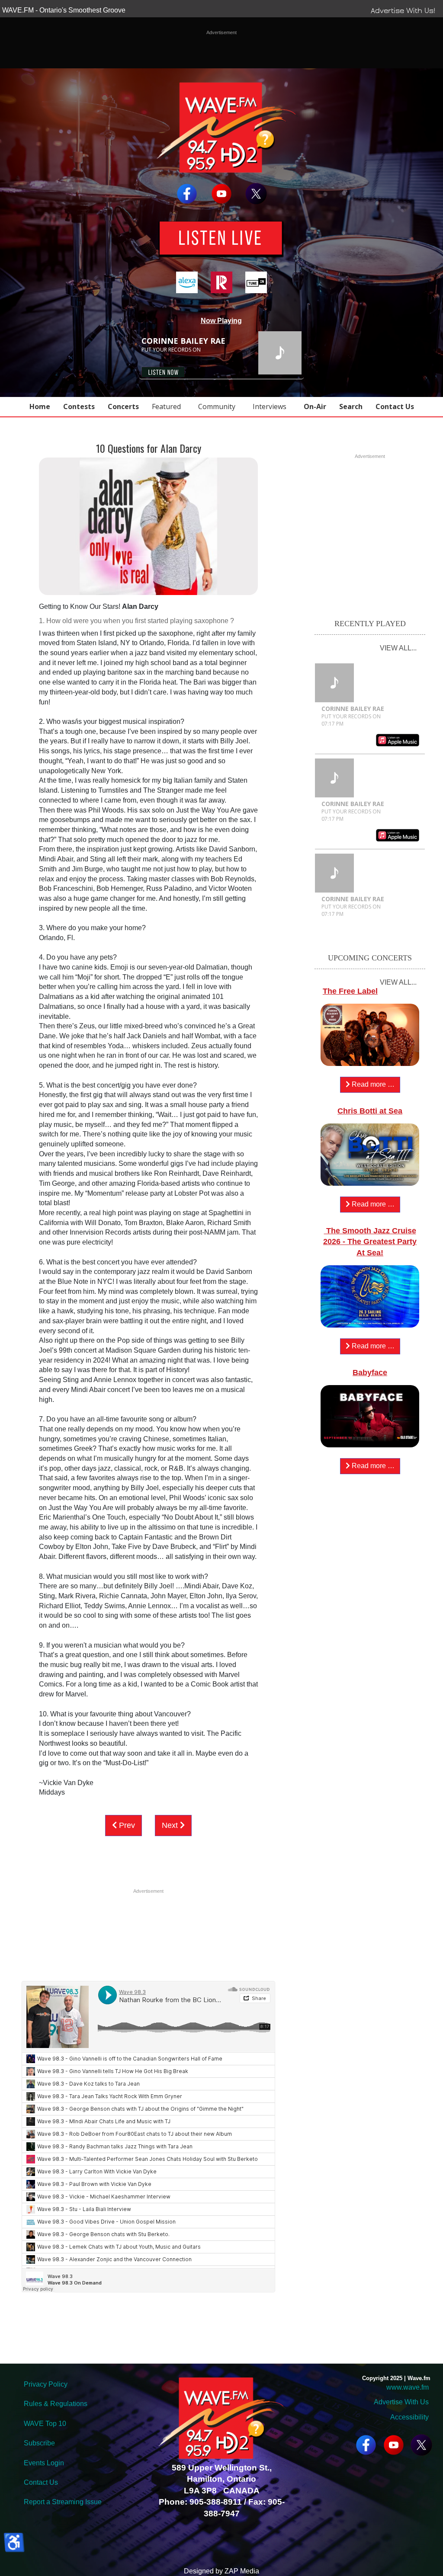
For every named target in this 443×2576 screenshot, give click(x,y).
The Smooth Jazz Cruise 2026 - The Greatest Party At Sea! (370, 1242)
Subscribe (39, 2443)
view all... (398, 648)
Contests (79, 406)
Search (351, 406)
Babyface (370, 1373)
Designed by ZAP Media (221, 2571)
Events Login (44, 2463)
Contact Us (395, 406)
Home (40, 406)
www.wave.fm (408, 2387)
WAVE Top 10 (45, 2424)
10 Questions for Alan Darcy (149, 448)
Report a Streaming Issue (63, 2502)
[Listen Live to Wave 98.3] (221, 239)
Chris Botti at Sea (370, 1111)
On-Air (315, 406)
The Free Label (350, 991)
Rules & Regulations (56, 2404)
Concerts (123, 406)
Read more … (372, 1084)
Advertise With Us (401, 2402)
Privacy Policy (46, 2384)
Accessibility (409, 2417)
